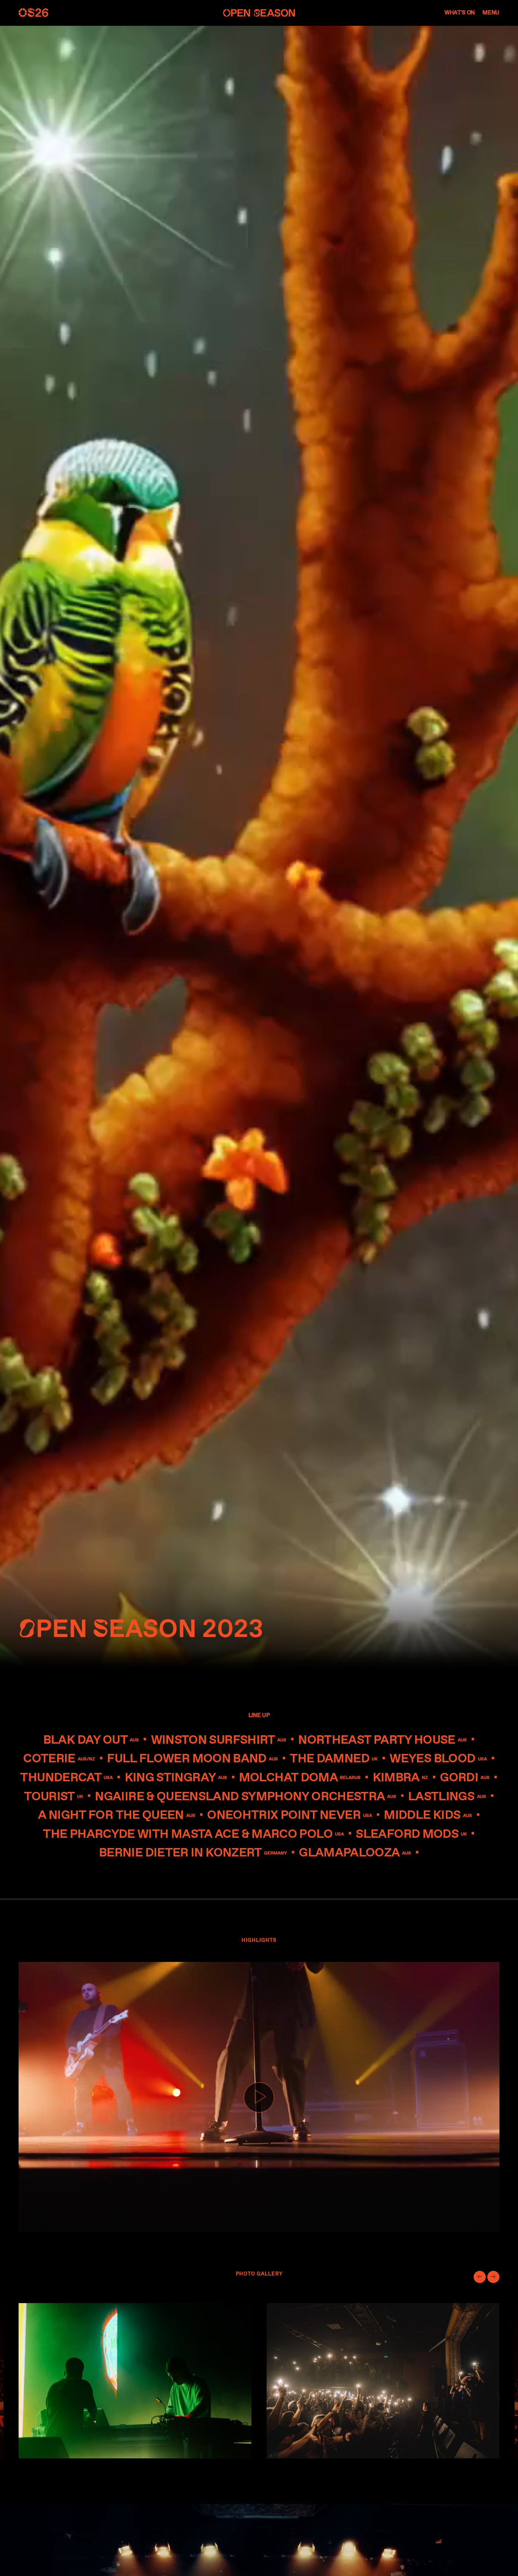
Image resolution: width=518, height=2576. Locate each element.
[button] (480, 2277)
